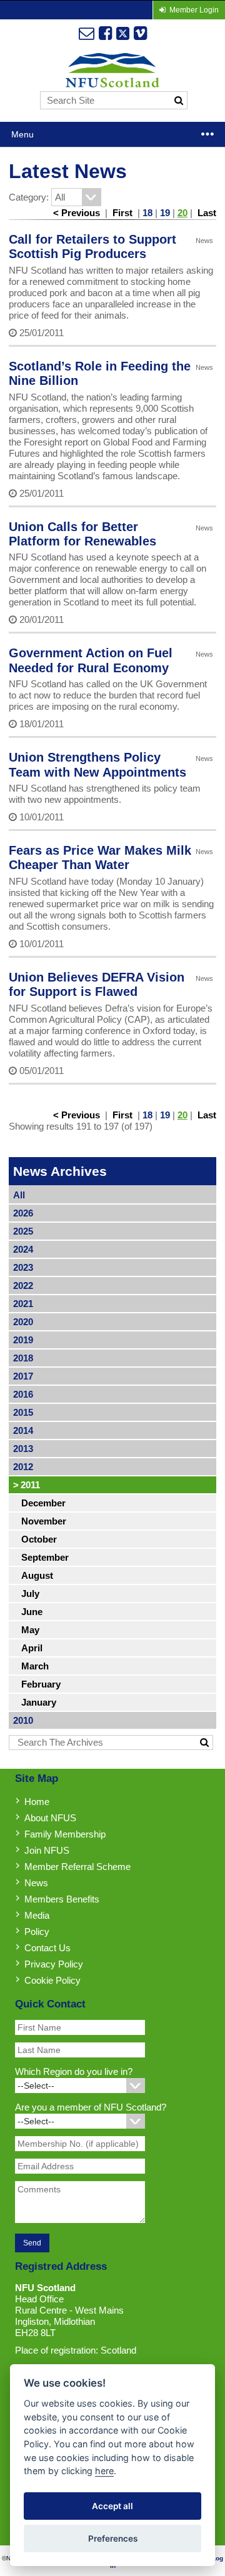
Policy (37, 1932)
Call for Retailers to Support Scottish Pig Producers (92, 246)
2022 (23, 1286)
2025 (23, 1231)
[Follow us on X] (123, 33)
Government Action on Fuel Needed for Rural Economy (91, 660)
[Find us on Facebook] (105, 33)
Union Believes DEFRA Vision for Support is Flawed (97, 984)
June (32, 1612)
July (30, 1594)
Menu (22, 134)
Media (37, 1915)
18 (147, 213)
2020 (23, 1322)
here (104, 2471)
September (45, 1557)
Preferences (113, 2539)
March (35, 1666)
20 (182, 213)
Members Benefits (62, 1899)
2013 (23, 1449)
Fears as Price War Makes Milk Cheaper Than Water (100, 858)
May (30, 1630)
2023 (23, 1267)
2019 (23, 1340)
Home (37, 1802)
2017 (23, 1376)
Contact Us (47, 1948)
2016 (23, 1394)
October (39, 1539)
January (39, 1702)
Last (207, 213)
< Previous (77, 213)
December (43, 1503)
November (44, 1521)
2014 (23, 1430)
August (37, 1575)
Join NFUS (47, 1850)
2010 (23, 1720)
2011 (27, 1485)
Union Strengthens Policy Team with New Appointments (97, 764)
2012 (23, 1467)
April (32, 1648)
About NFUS (50, 1818)
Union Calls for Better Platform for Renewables (82, 534)
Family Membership (65, 1834)
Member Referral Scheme (77, 1867)
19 (165, 213)
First (122, 213)
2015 (23, 1412)
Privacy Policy (54, 1964)
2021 (23, 1304)
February (41, 1684)
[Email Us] (87, 33)
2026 (23, 1213)
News (36, 1883)
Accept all (112, 2506)
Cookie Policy (52, 1980)
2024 (23, 1249)
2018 (23, 1358)
